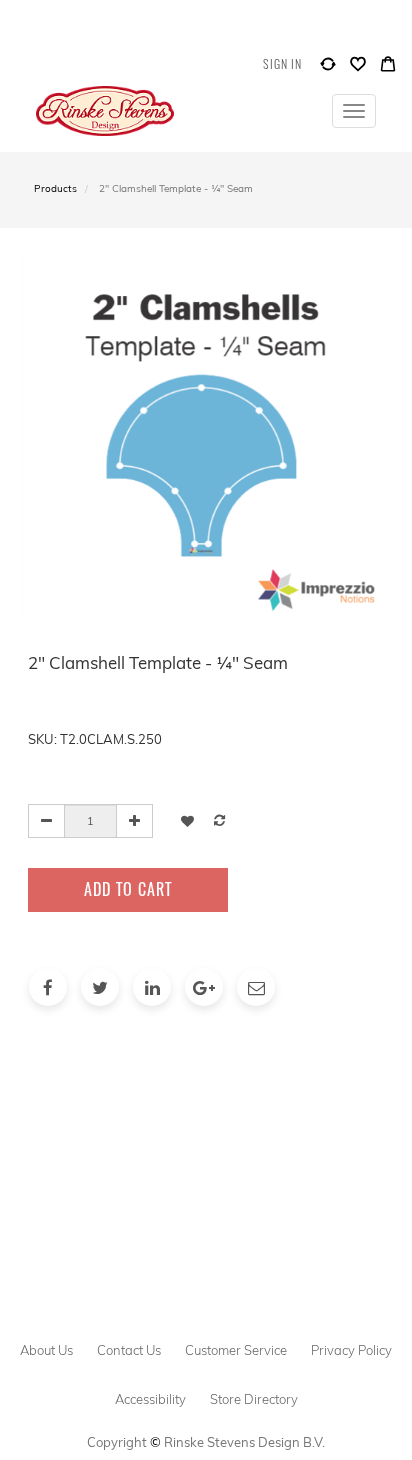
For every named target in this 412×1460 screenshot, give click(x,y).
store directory (254, 1399)
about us (46, 1350)
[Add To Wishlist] (187, 820)
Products (55, 188)
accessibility (150, 1399)
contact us (129, 1350)
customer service (236, 1350)
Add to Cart (128, 889)
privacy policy (351, 1350)
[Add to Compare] (328, 68)
